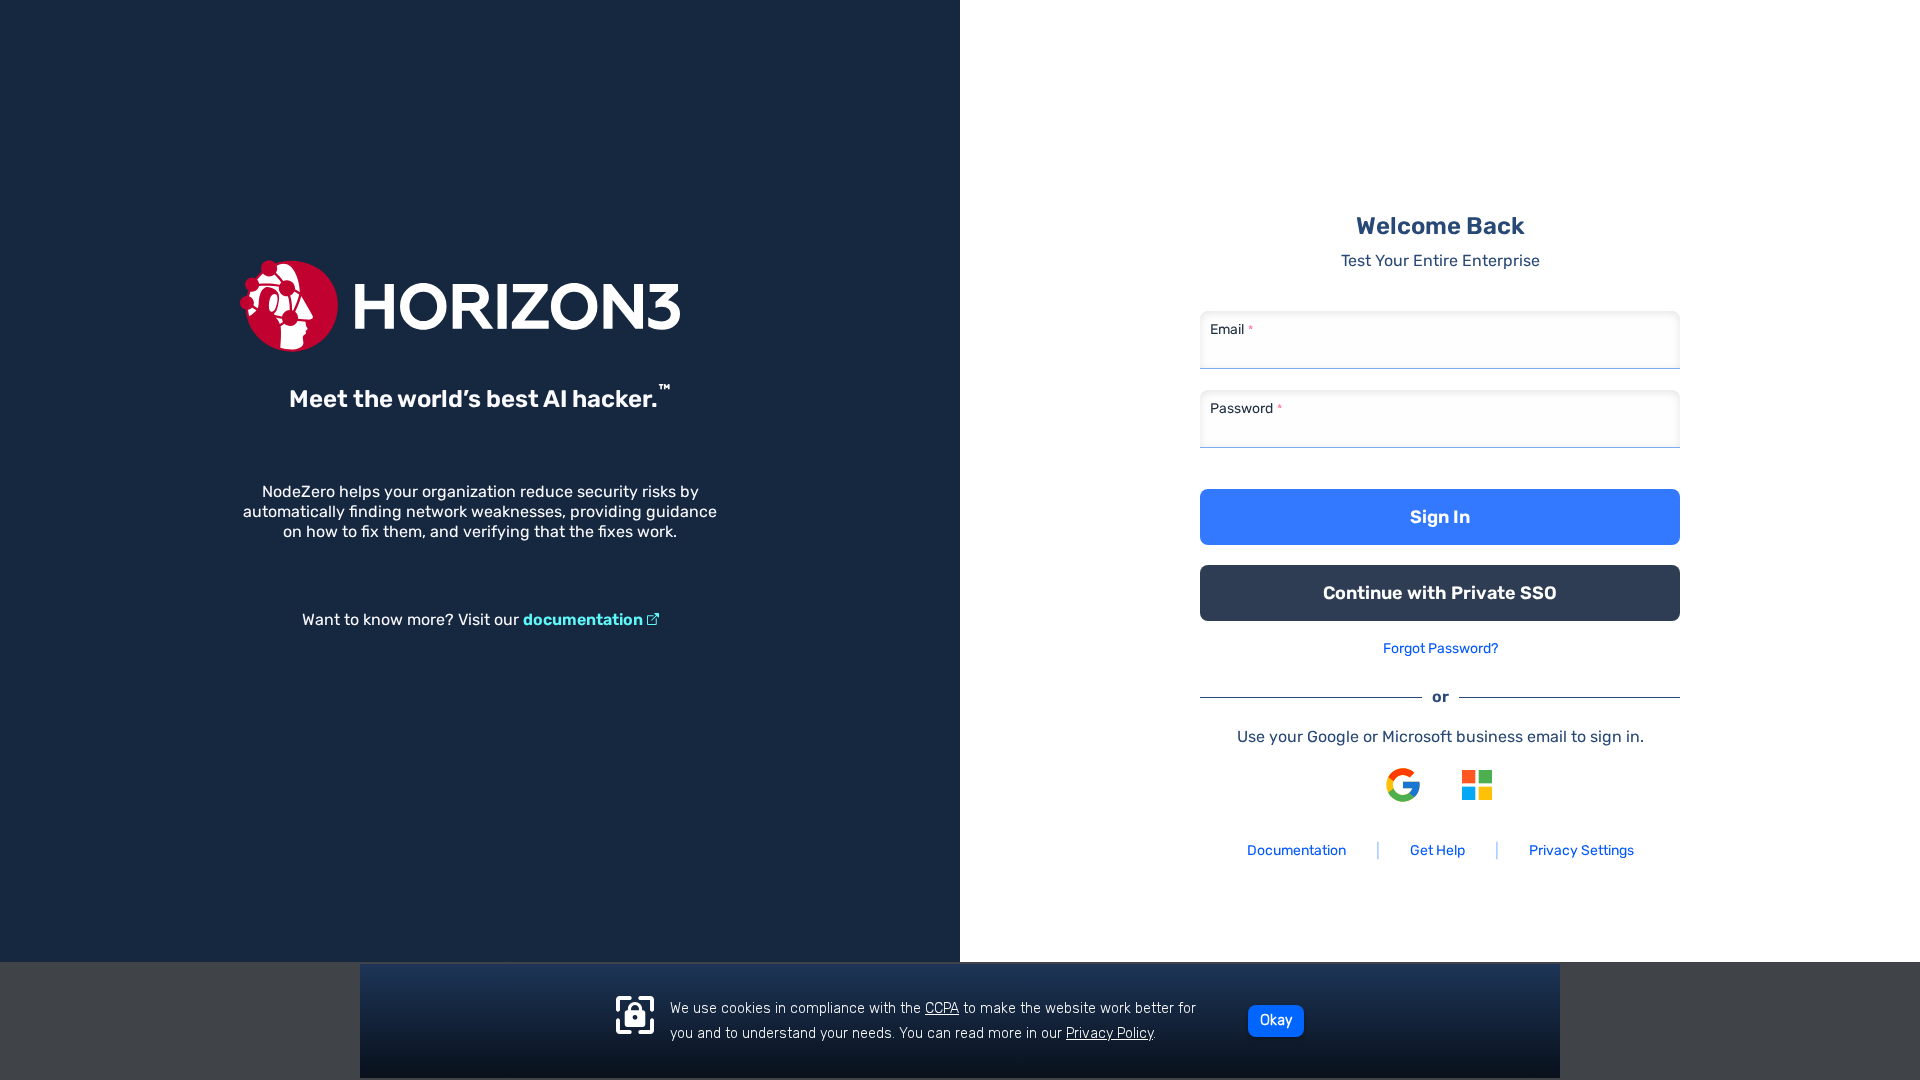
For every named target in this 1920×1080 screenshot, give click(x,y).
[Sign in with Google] (1403, 785)
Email (1227, 329)
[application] (960, 1021)
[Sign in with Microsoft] (1477, 785)
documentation (583, 619)
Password (1241, 408)
